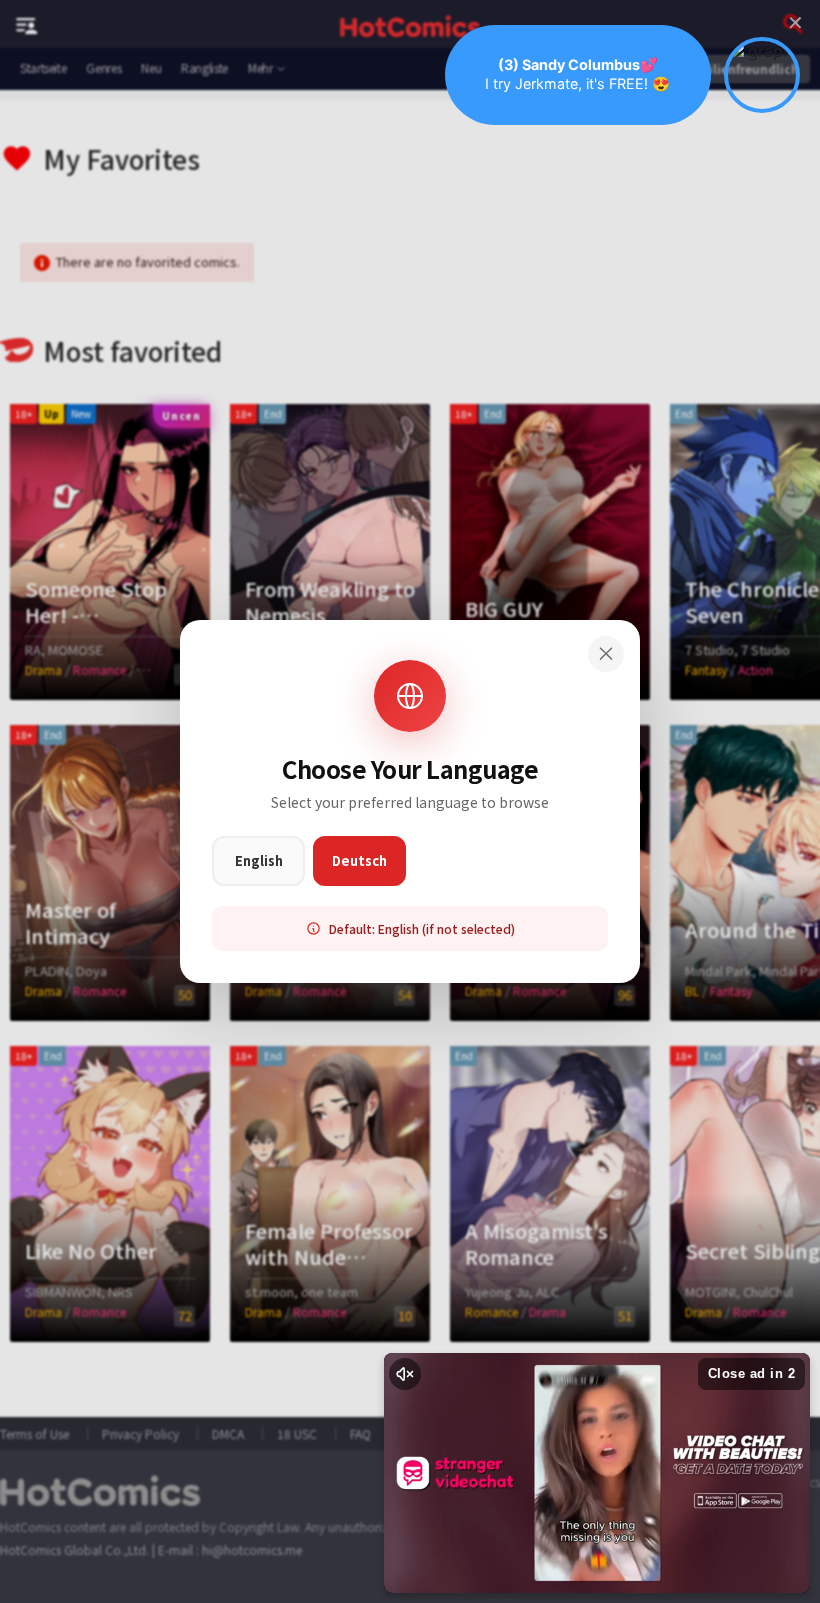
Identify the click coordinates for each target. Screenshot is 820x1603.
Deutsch (359, 860)
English (259, 860)
